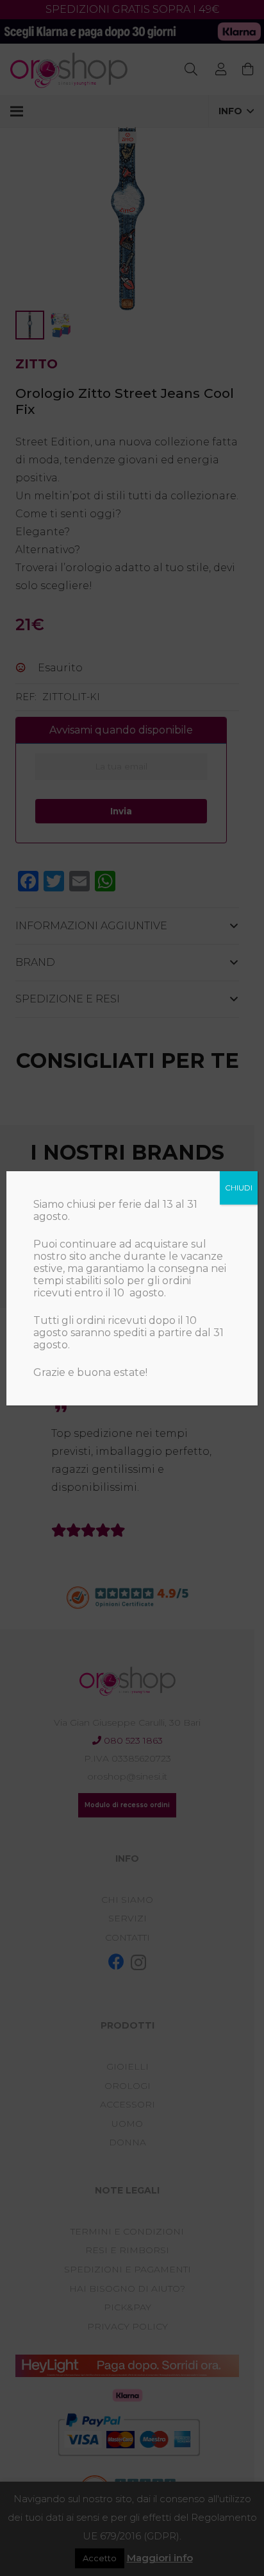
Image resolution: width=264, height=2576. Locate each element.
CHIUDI (239, 1188)
